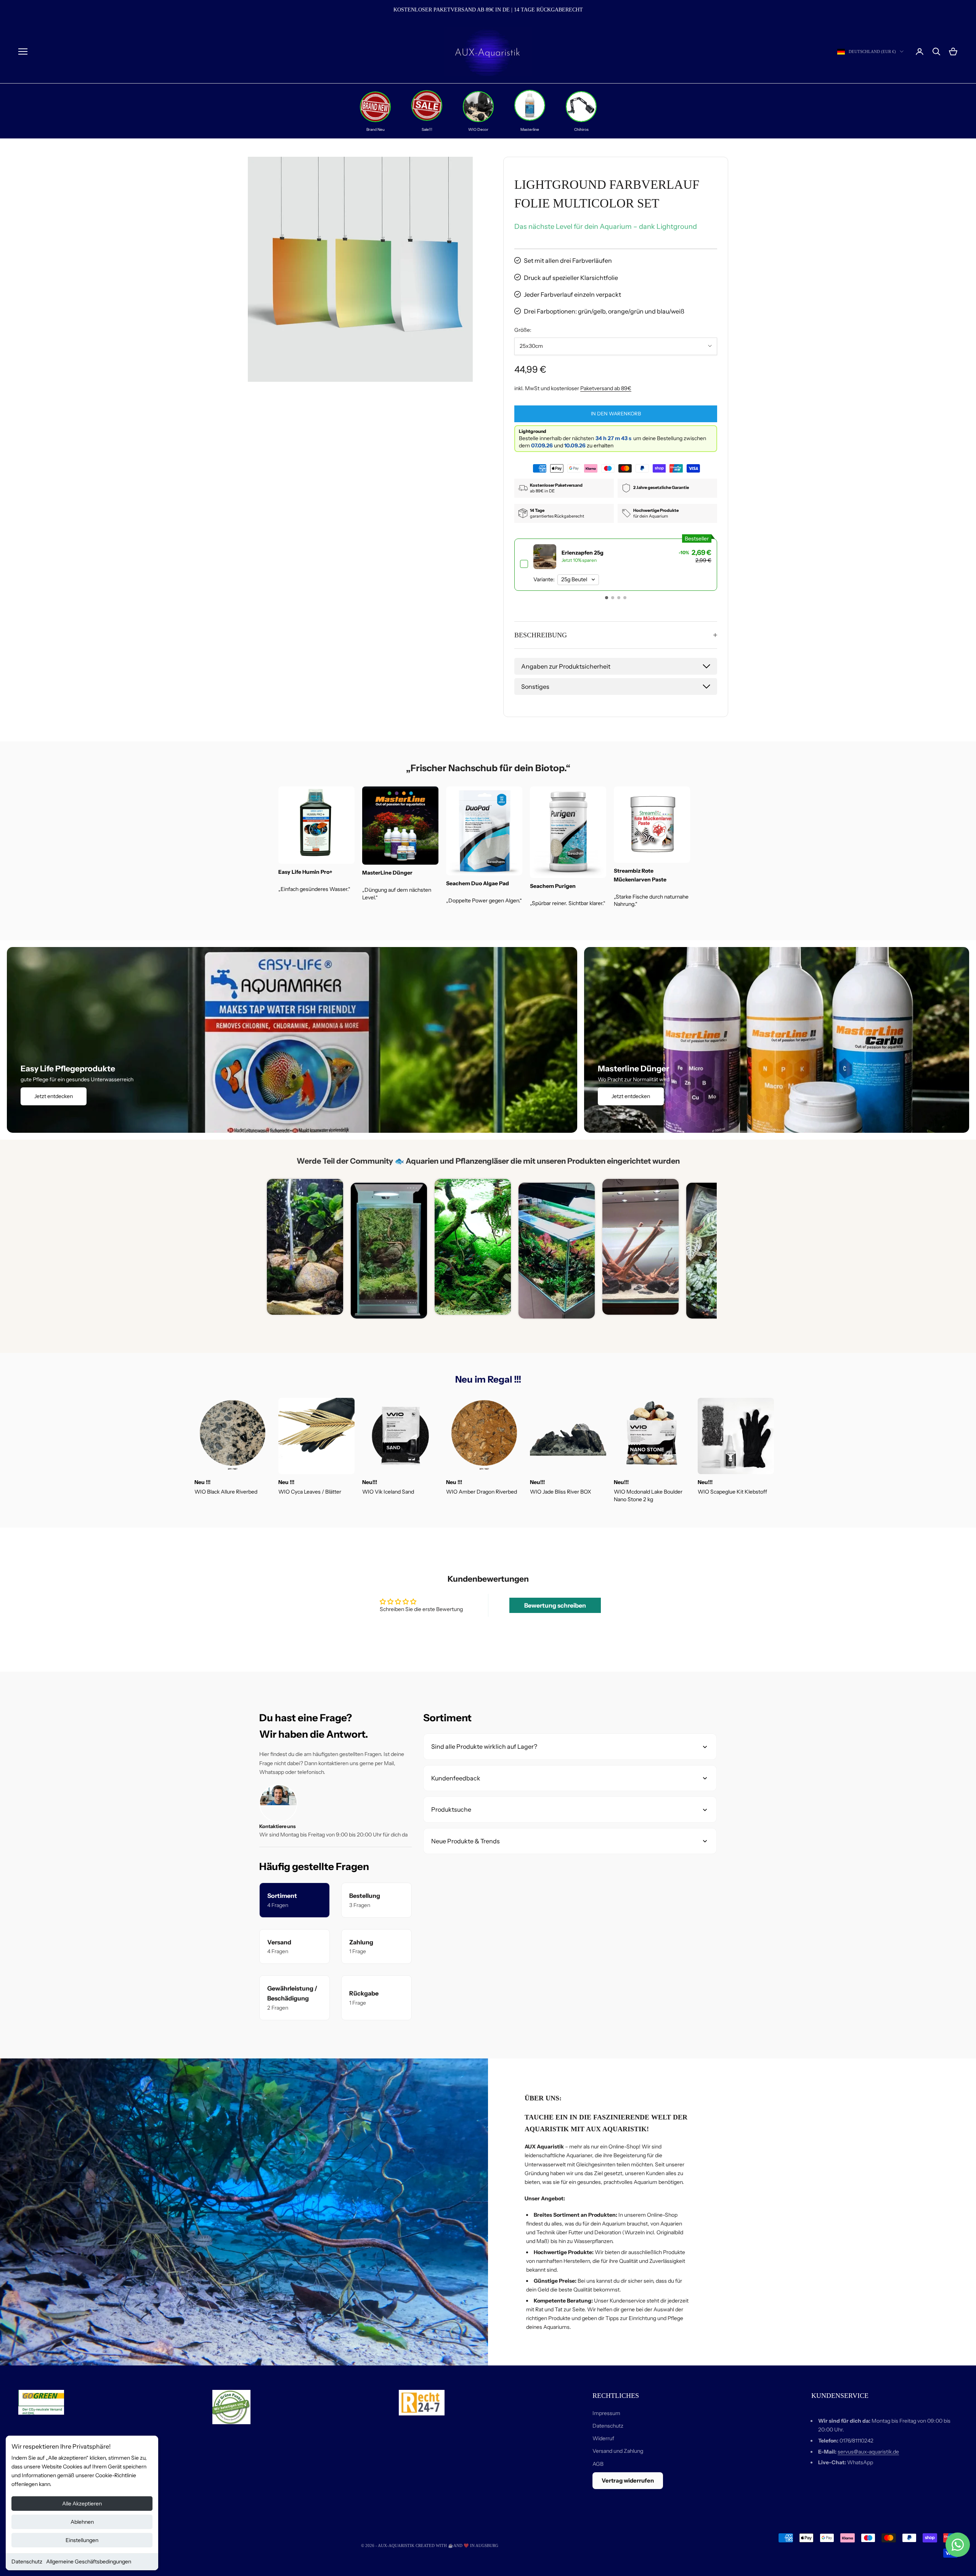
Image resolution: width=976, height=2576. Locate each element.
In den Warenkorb (616, 413)
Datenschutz (27, 2562)
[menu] (23, 51)
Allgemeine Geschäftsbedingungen (89, 2562)
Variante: (544, 580)
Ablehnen (82, 2522)
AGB (598, 2464)
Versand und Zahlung (618, 2451)
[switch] (616, 565)
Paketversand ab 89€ (606, 388)
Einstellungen (82, 2540)
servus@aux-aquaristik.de (868, 2452)
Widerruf (603, 2438)
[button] (607, 598)
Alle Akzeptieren (82, 2504)
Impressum (606, 2413)
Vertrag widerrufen (628, 2480)
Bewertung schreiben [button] (555, 1605)
